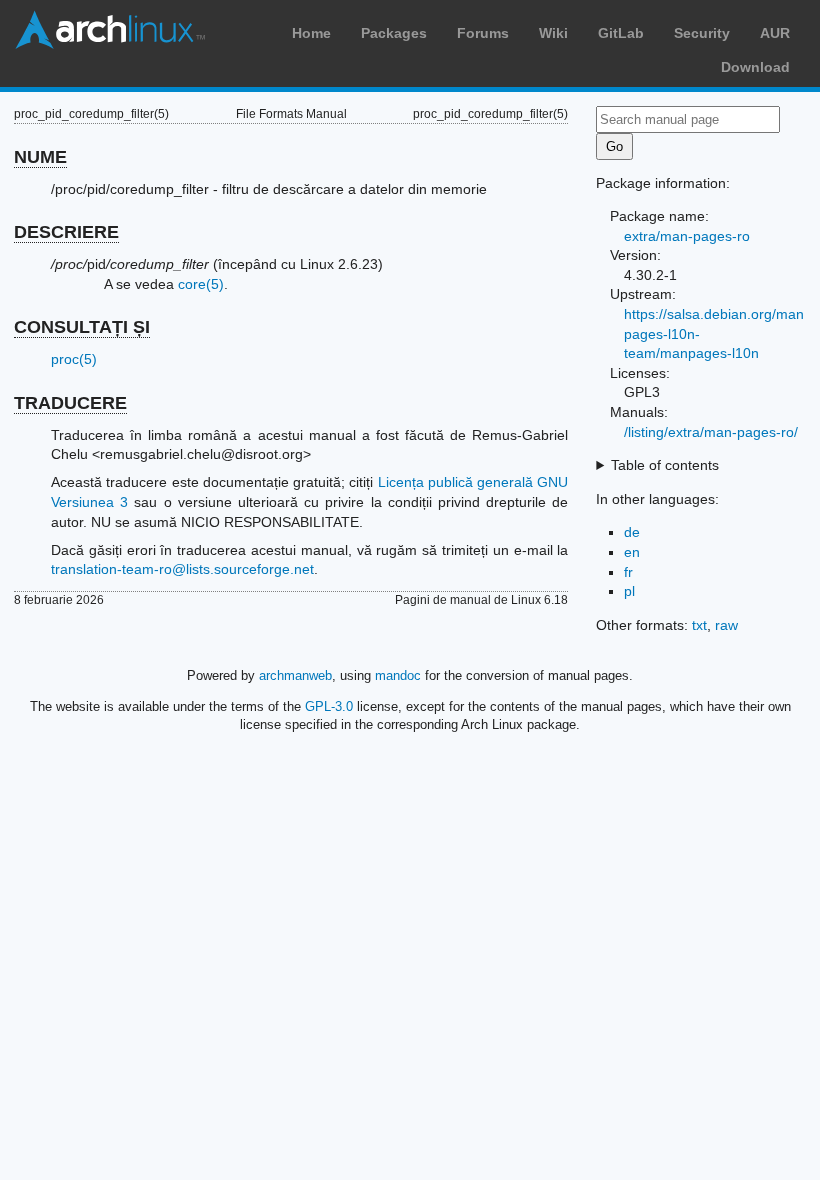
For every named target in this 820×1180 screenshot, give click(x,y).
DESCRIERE (66, 232)
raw (726, 625)
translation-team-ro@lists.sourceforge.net (182, 569)
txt (699, 625)
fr (628, 572)
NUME (40, 157)
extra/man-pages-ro (687, 236)
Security (702, 33)
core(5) (201, 284)
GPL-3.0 (329, 706)
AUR (775, 33)
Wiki (553, 33)
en (632, 552)
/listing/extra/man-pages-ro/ (711, 432)
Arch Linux (110, 30)
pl (629, 591)
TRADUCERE (70, 403)
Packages (394, 33)
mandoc (398, 675)
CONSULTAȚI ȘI (82, 327)
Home (311, 33)
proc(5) (74, 359)
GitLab (621, 33)
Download (755, 67)
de (632, 532)
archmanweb (295, 675)
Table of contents (665, 465)
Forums (483, 33)
